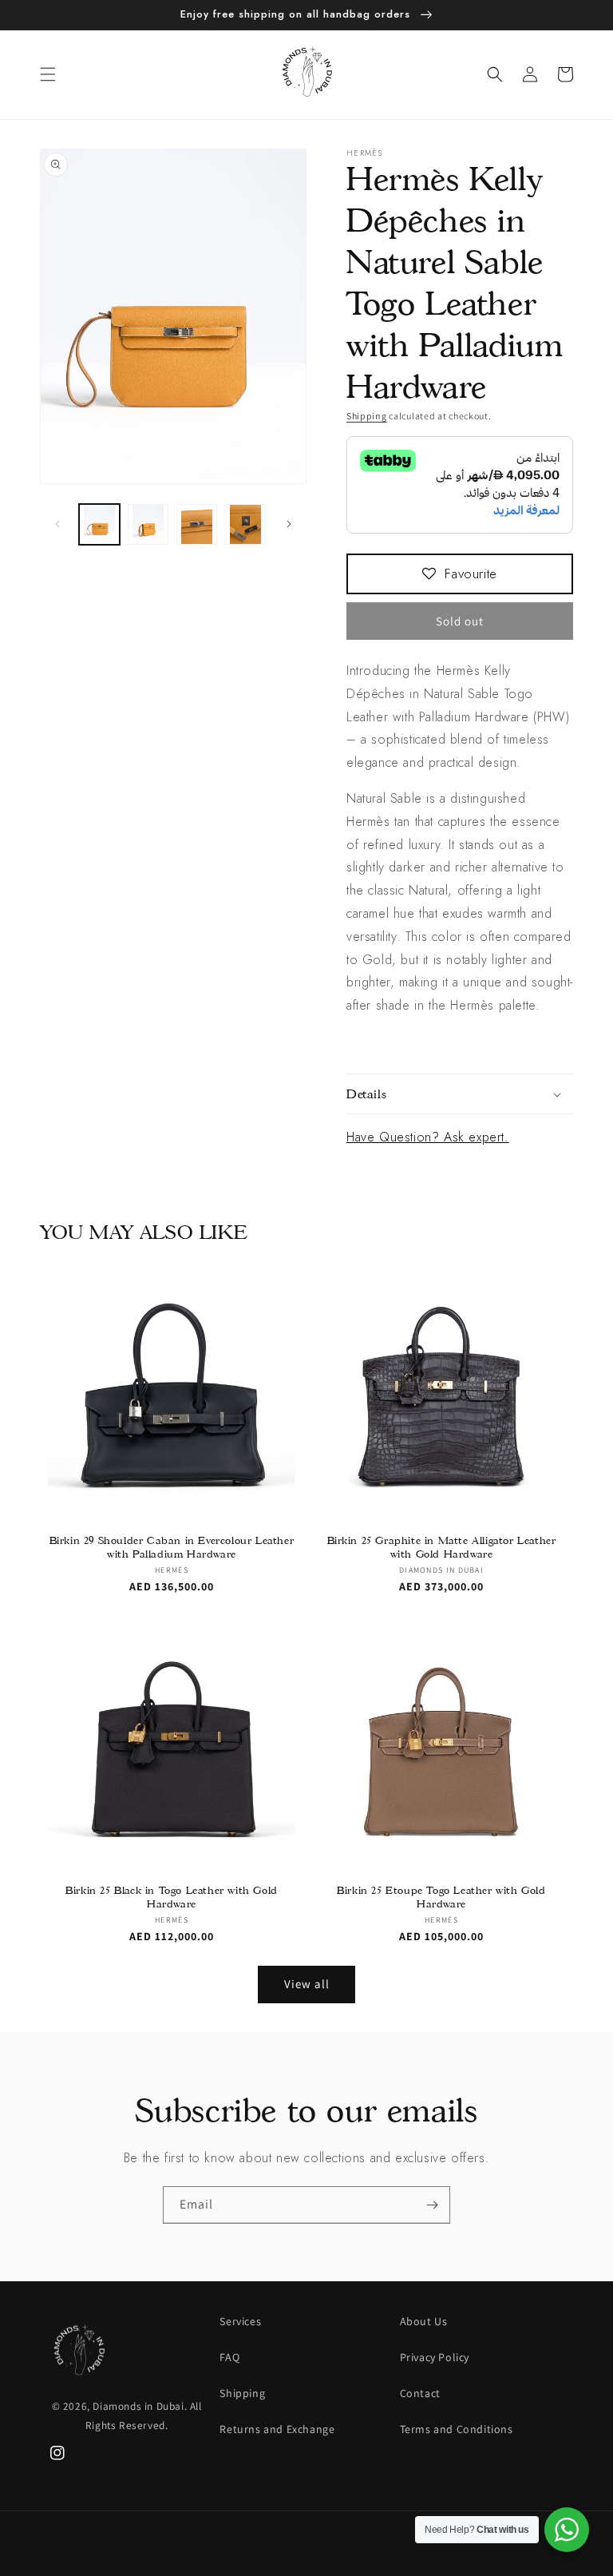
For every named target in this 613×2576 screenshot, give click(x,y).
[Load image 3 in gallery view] (197, 524)
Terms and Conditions (457, 2429)
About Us (424, 2321)
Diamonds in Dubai (138, 2406)
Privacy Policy (435, 2357)
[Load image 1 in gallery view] (99, 524)
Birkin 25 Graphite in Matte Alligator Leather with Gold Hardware (442, 1547)
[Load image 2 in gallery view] (148, 524)
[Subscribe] (432, 2205)
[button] (48, 74)
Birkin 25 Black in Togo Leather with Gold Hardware (172, 1897)
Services (240, 2321)
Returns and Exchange (277, 2429)
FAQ (229, 2357)
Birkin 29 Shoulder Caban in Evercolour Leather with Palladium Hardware (172, 1547)
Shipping (367, 416)
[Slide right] (289, 524)
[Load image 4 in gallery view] (245, 524)
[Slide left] (57, 524)
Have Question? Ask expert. (428, 1137)
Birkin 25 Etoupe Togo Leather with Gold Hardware (441, 1897)
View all (307, 1984)
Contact (420, 2393)
